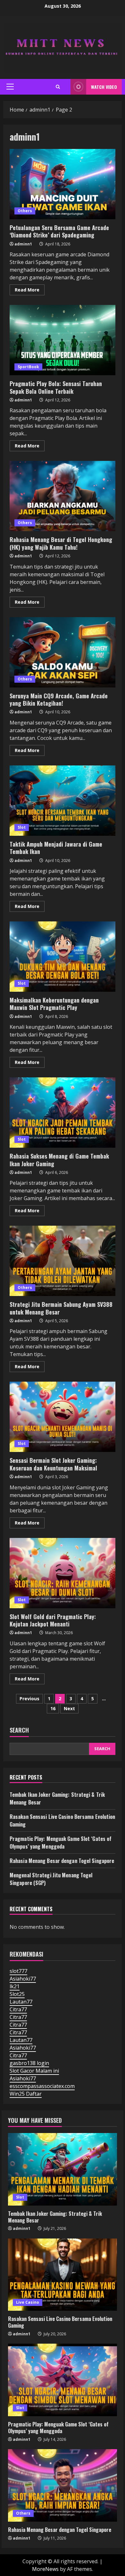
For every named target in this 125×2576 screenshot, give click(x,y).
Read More (30, 291)
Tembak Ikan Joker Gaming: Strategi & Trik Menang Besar (55, 2217)
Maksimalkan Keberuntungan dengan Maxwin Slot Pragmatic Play (63, 957)
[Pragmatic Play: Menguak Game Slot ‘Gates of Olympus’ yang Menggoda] (63, 2380)
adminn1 (23, 244)
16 (53, 1708)
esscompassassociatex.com (42, 2086)
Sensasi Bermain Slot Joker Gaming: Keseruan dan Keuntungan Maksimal (63, 1417)
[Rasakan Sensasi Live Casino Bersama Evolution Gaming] (63, 2275)
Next (69, 1708)
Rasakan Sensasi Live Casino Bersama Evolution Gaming (60, 2322)
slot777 (18, 1971)
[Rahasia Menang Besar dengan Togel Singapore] (63, 2485)
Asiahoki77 (23, 1979)
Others (25, 211)
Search (19, 1730)
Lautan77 (21, 2002)
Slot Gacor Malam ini (34, 2071)
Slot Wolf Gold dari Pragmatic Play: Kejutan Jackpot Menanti (63, 1573)
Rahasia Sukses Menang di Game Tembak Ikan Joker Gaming (63, 1113)
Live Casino (28, 2302)
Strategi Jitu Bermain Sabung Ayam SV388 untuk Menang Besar (63, 1261)
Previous (29, 1699)
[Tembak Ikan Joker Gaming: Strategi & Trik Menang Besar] (63, 2169)
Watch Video (104, 87)
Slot (22, 827)
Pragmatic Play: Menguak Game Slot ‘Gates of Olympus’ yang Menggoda (61, 1843)
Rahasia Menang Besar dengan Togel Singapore (62, 1861)
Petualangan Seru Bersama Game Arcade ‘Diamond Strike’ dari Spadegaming (63, 184)
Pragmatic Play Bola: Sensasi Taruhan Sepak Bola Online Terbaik (63, 340)
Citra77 (18, 2009)
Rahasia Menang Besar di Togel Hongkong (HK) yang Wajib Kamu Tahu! (63, 496)
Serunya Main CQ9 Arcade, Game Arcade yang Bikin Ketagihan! (63, 652)
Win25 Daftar (26, 2094)
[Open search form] (58, 87)
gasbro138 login (29, 2063)
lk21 (15, 1986)
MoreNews (45, 2569)
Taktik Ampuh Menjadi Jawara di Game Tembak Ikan (63, 801)
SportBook (28, 367)
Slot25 (17, 1994)
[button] (10, 87)
